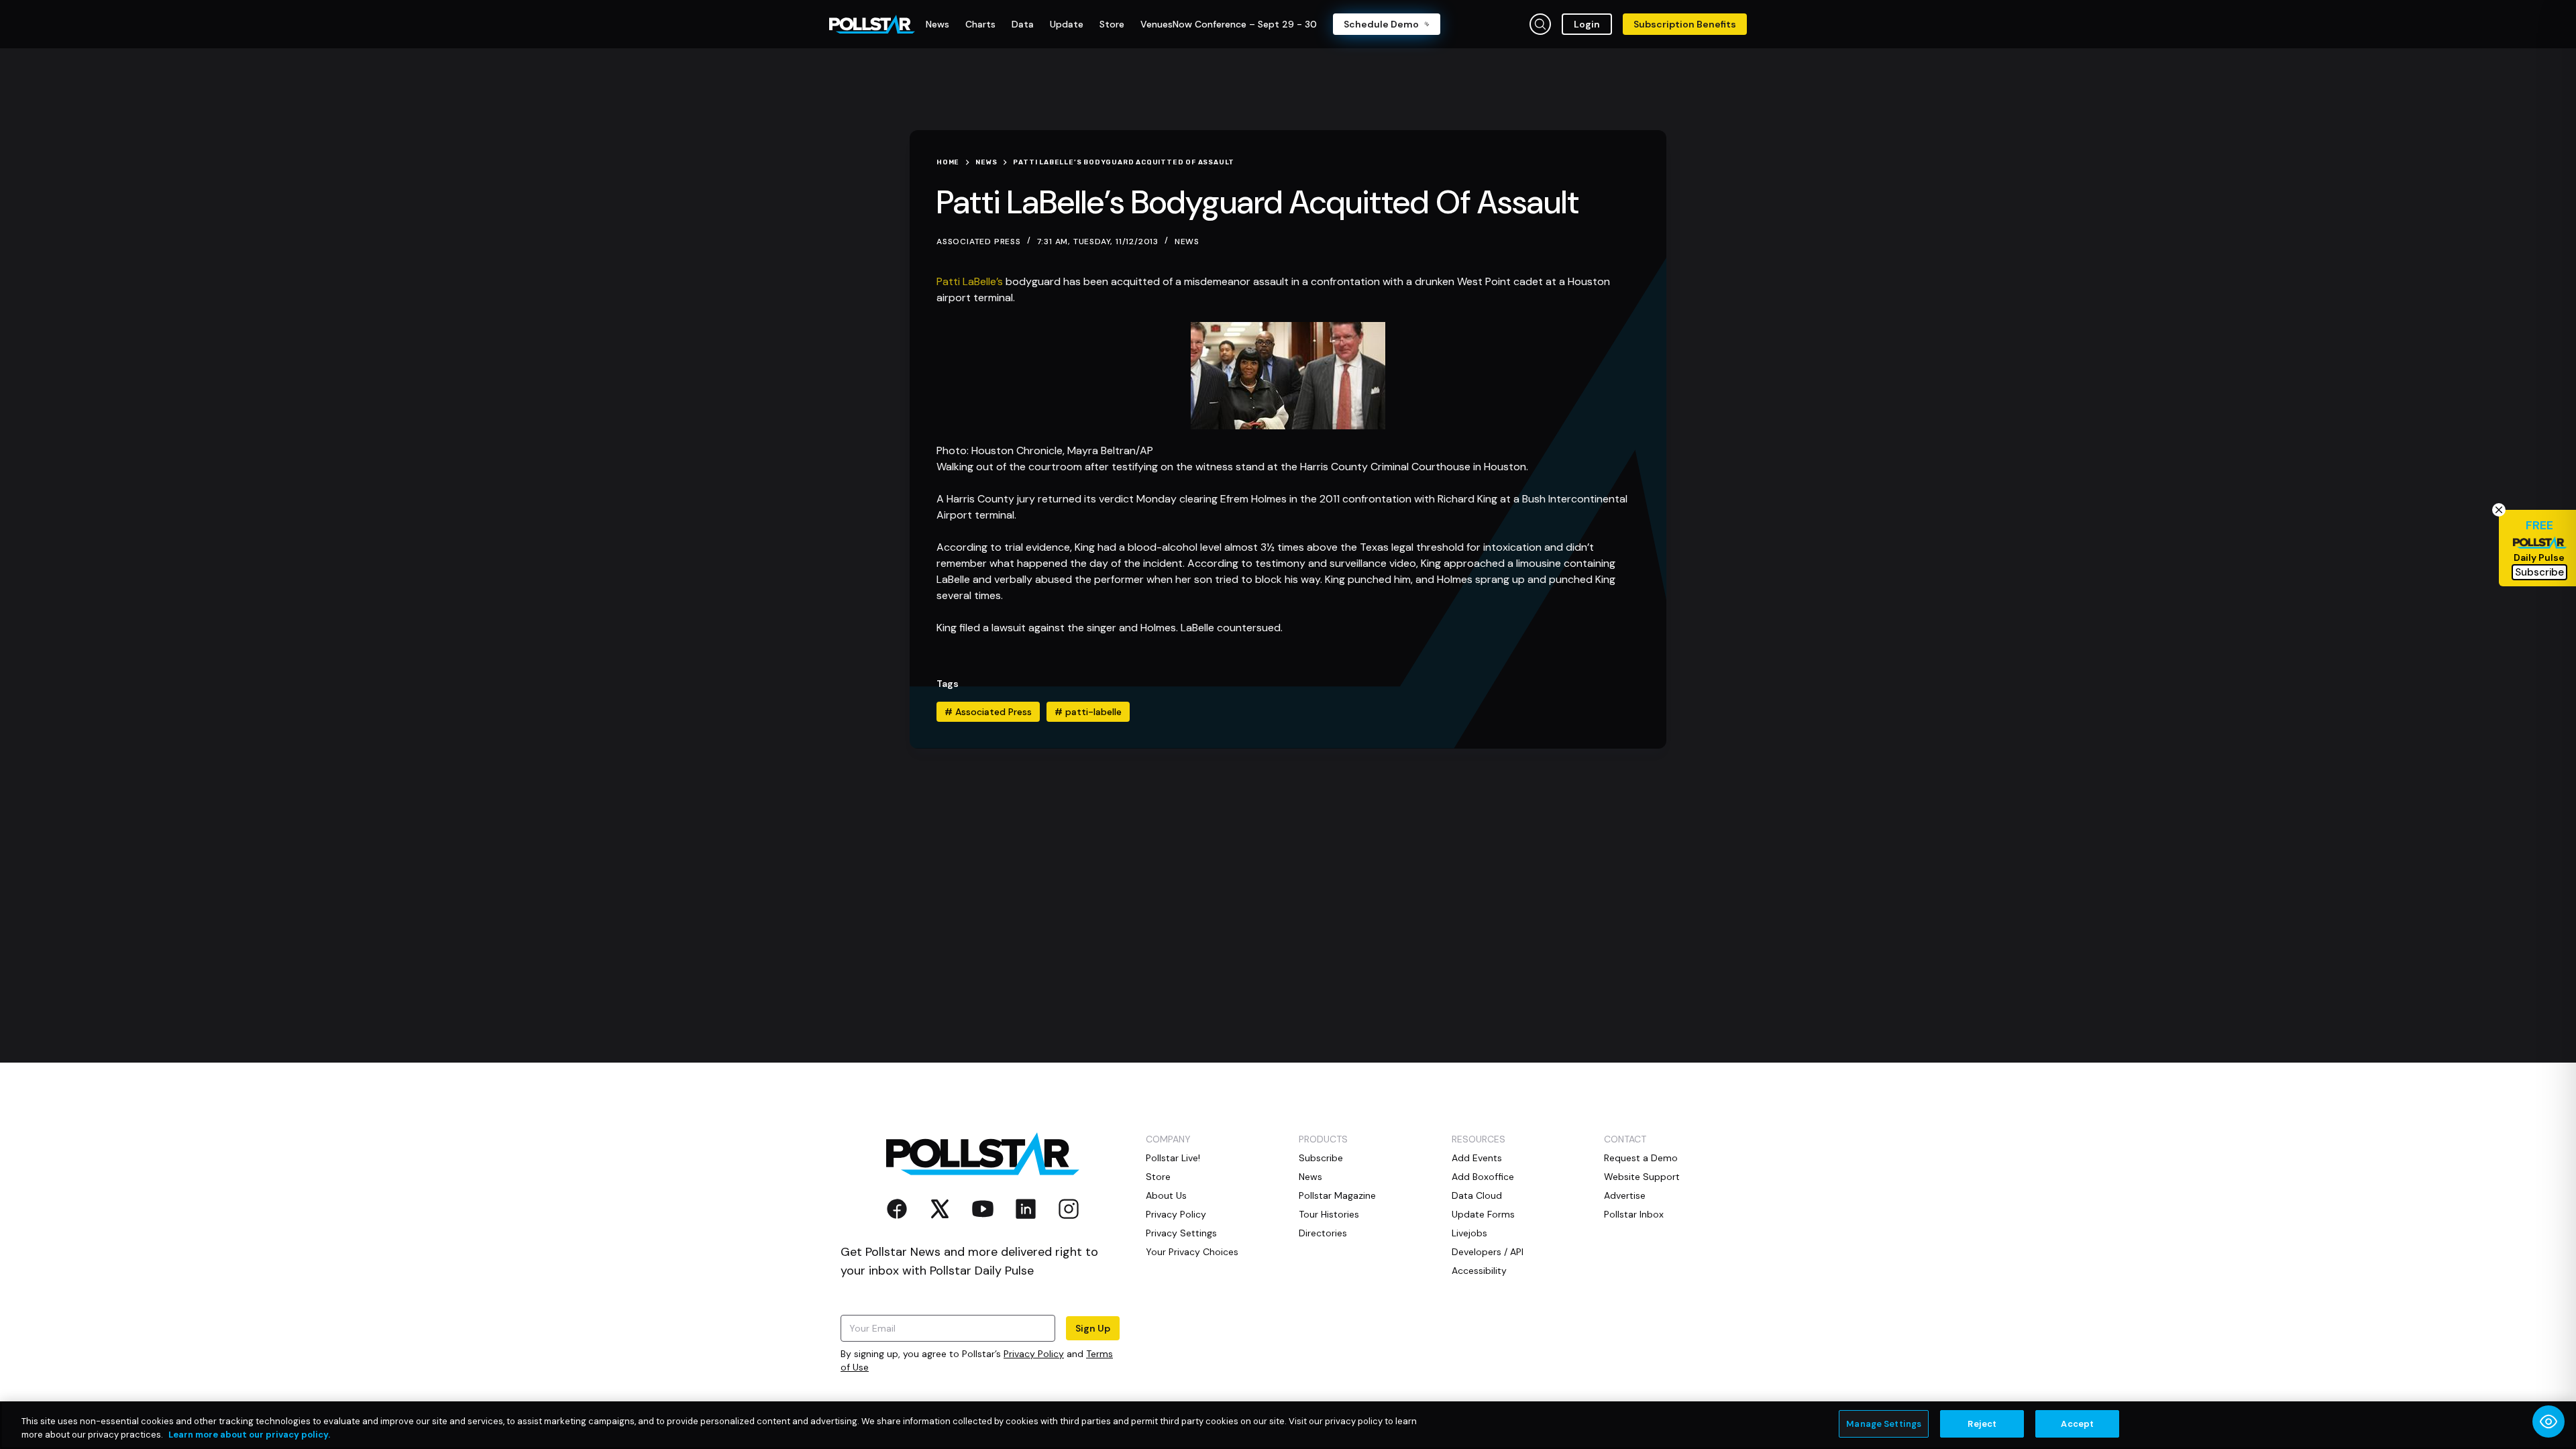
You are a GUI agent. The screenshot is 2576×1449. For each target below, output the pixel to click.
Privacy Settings (1181, 1233)
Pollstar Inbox (1634, 1214)
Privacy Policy (1034, 1354)
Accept (2077, 1424)
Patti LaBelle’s (970, 281)
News (1187, 241)
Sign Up (1093, 1328)
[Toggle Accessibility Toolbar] (2548, 1421)
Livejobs (1469, 1233)
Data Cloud (1477, 1195)
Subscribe (1321, 1158)
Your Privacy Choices (1192, 1252)
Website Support (1642, 1177)
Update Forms (1483, 1214)
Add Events (1477, 1158)
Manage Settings (1884, 1424)
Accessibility (1479, 1271)
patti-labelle (1088, 712)
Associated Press (988, 712)
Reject (1982, 1424)
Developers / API (1488, 1252)
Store (1158, 1177)
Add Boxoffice (1483, 1177)
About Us (1166, 1195)
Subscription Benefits (1685, 24)
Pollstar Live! (1173, 1158)
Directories (1323, 1233)
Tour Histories (1329, 1214)
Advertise (1625, 1195)
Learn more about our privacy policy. (249, 1435)
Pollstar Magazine (1337, 1195)
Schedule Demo (1381, 24)
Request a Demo (1641, 1158)
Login (1587, 24)
